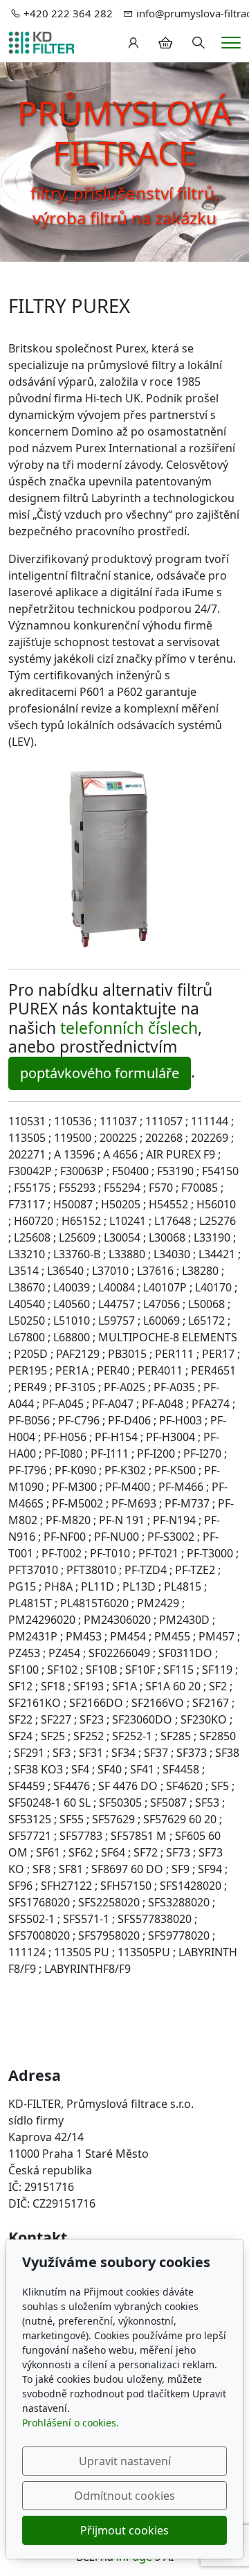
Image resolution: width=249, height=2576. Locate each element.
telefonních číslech (129, 1028)
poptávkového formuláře (100, 1073)
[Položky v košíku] (165, 43)
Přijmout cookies (124, 2530)
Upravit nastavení (125, 2461)
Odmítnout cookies (124, 2496)
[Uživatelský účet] (133, 43)
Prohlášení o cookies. (71, 2423)
